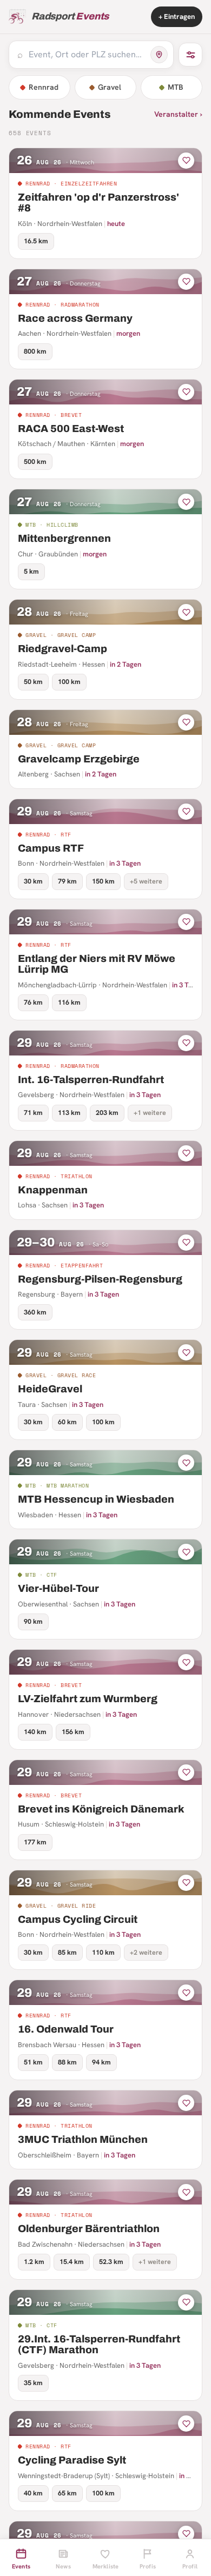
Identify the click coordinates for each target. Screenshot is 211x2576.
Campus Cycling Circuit (78, 1919)
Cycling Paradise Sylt (72, 2460)
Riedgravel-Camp (62, 649)
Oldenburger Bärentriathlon (89, 2229)
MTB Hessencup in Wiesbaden (96, 1499)
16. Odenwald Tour (66, 2029)
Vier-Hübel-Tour (58, 1588)
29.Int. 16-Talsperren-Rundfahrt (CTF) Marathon (99, 2345)
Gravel (110, 87)
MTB (176, 87)
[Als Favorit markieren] (186, 161)
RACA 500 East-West (71, 429)
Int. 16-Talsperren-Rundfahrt (91, 1080)
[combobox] (87, 55)
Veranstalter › (178, 114)
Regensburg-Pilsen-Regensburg (100, 1279)
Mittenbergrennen (64, 538)
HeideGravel (50, 1389)
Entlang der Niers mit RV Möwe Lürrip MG (97, 964)
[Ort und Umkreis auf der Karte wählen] (159, 55)
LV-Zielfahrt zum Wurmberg (88, 1699)
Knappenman (53, 1190)
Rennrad (44, 87)
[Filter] (190, 55)
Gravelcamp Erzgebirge (79, 759)
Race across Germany (75, 318)
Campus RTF (51, 848)
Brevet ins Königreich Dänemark (101, 1809)
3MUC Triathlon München (83, 2139)
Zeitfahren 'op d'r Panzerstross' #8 (98, 203)
